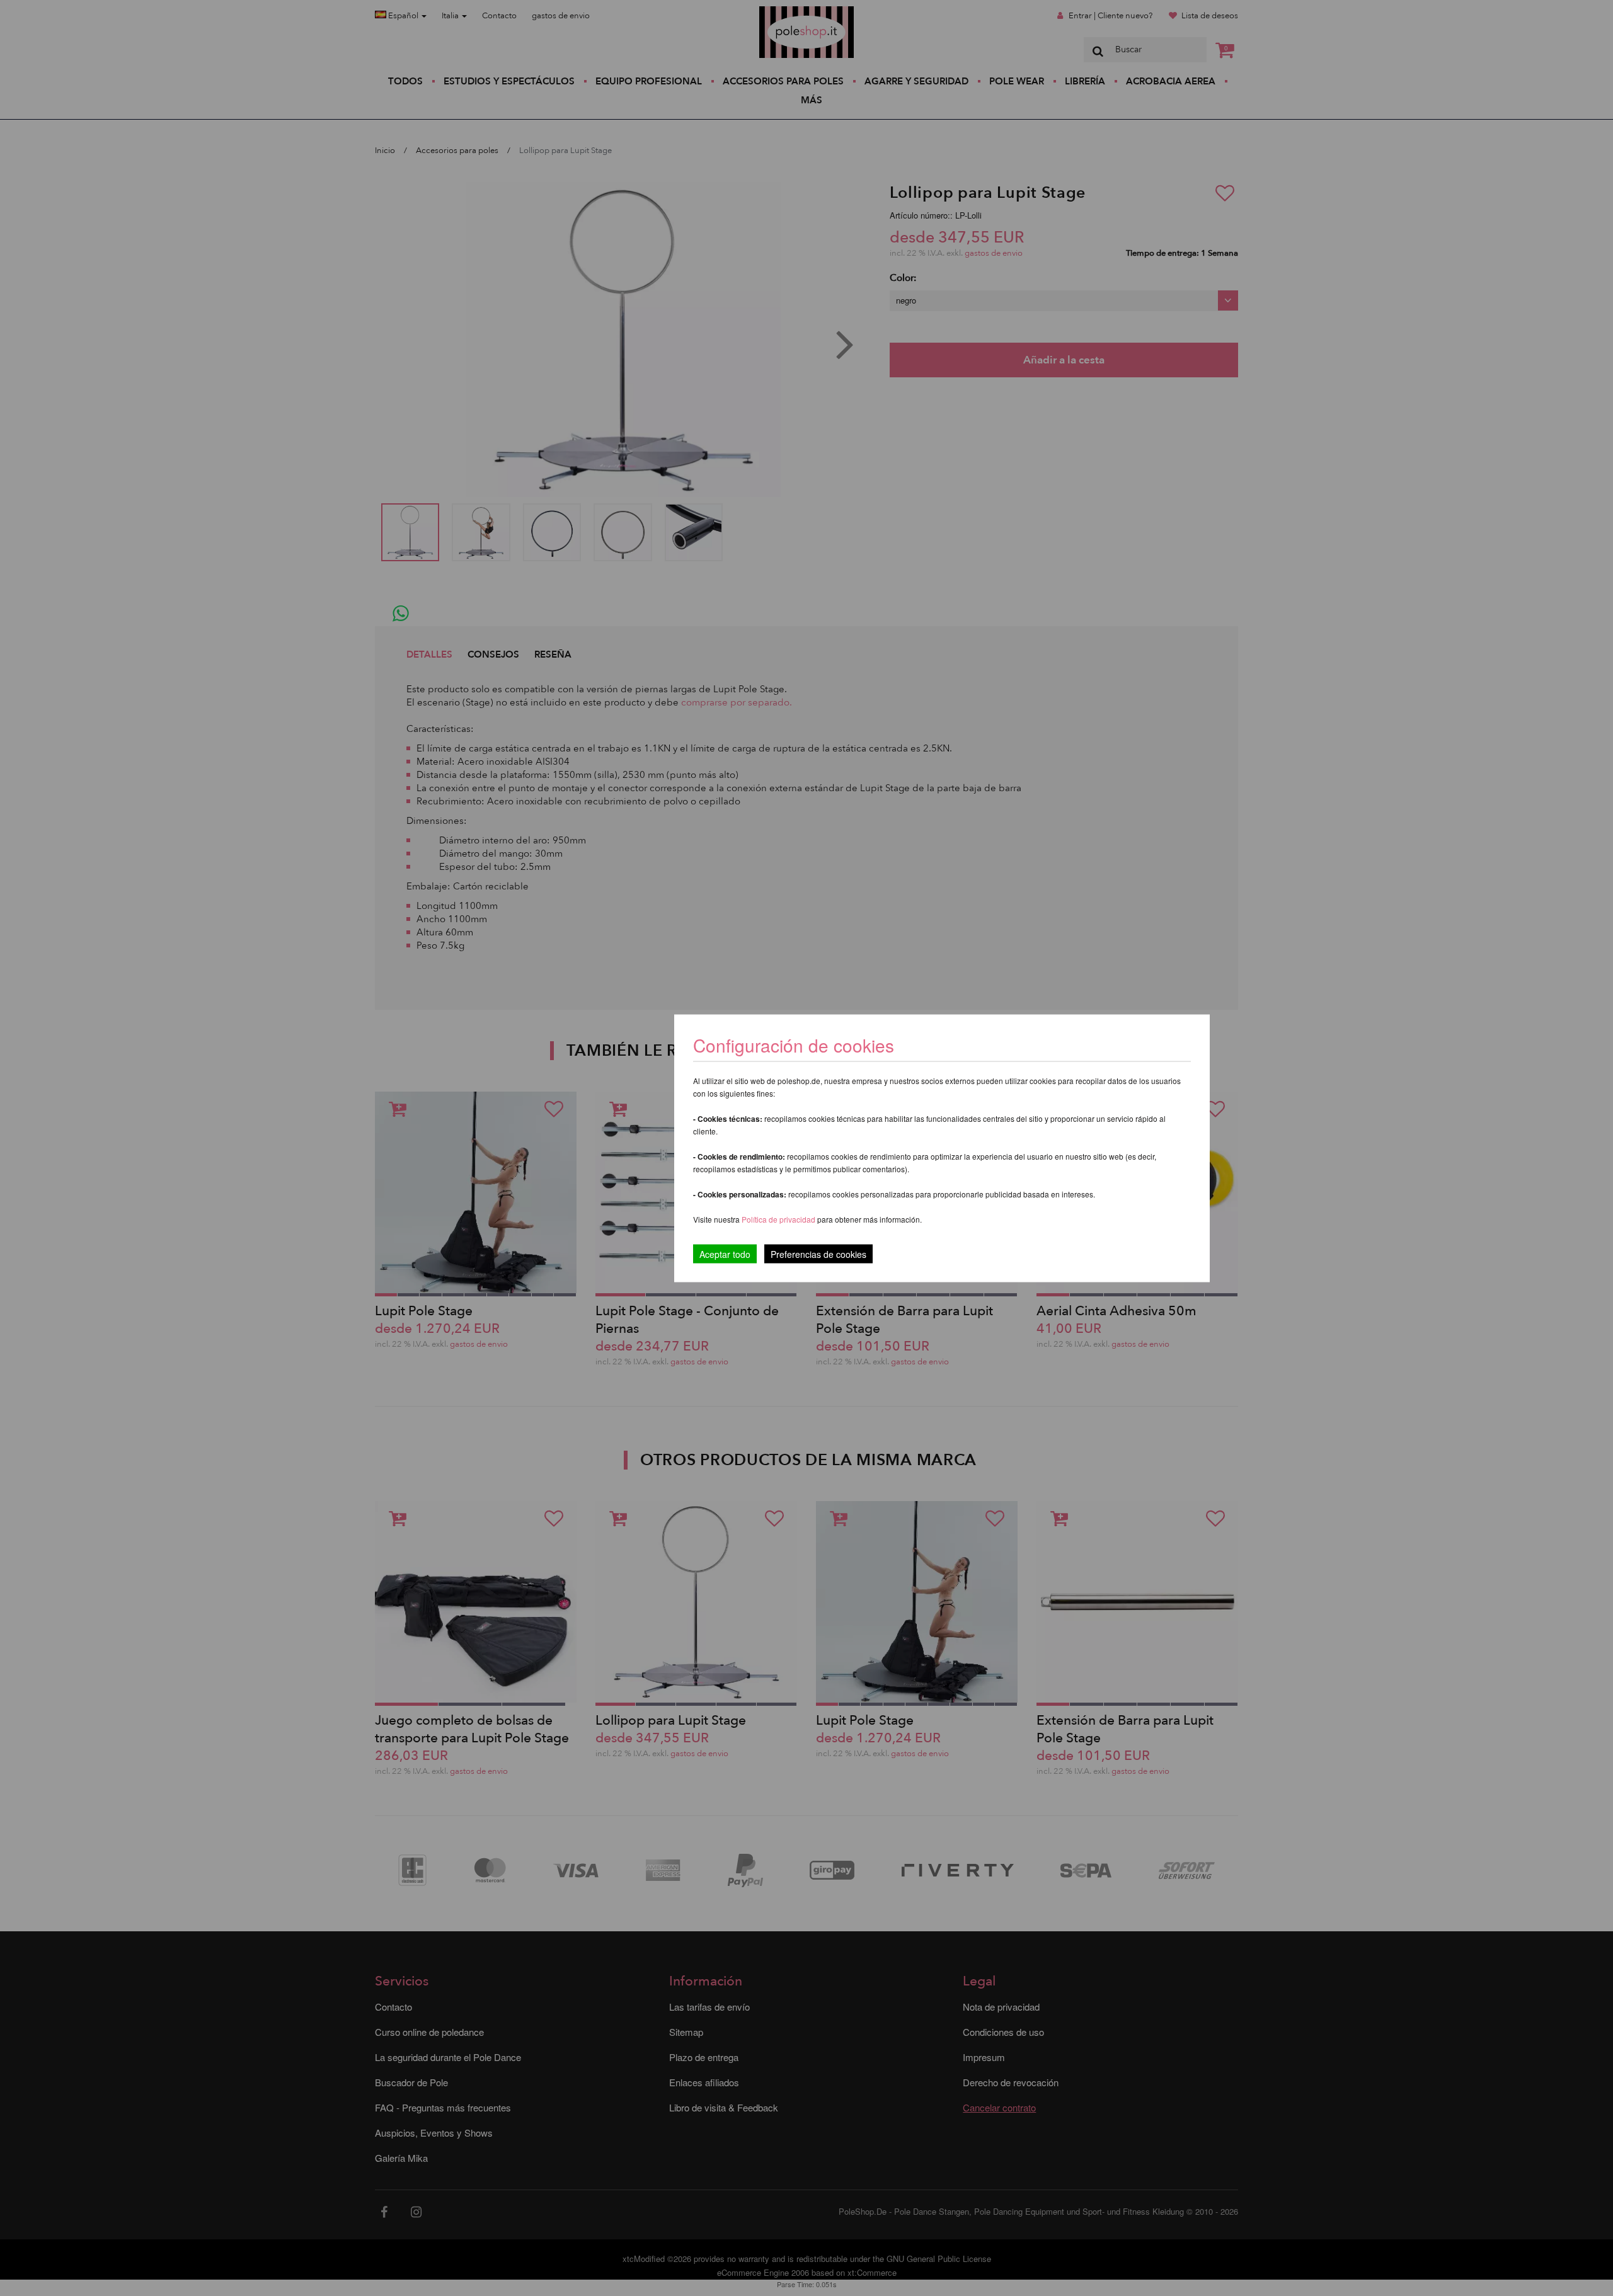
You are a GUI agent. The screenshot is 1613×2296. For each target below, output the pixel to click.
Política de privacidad (779, 1219)
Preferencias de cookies (818, 1254)
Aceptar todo (725, 1254)
